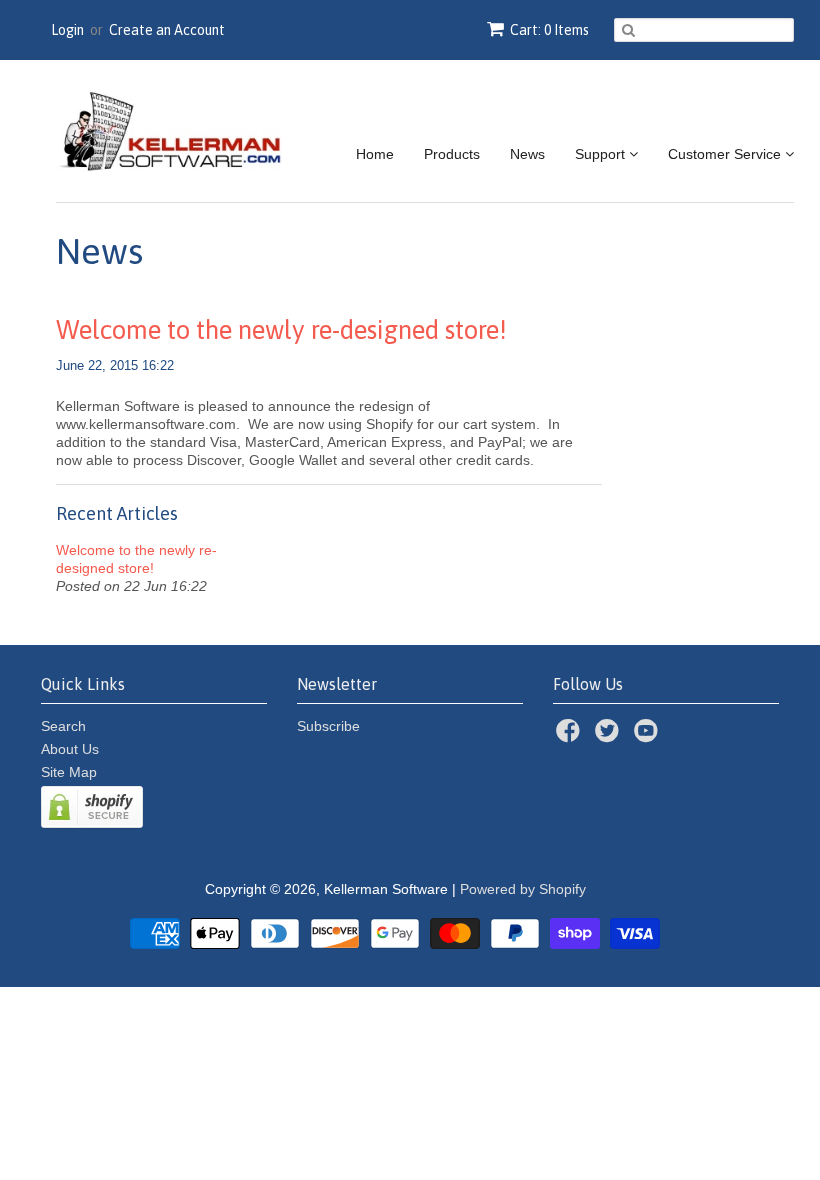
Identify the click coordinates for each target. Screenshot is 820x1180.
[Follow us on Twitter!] (610, 736)
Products (452, 154)
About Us (70, 749)
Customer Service (726, 154)
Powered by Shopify (523, 889)
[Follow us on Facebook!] (571, 736)
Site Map (69, 772)
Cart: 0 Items (549, 30)
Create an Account (167, 30)
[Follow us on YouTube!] (649, 736)
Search (63, 726)
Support (602, 154)
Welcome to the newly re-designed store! (281, 330)
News (527, 154)
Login (67, 30)
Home (375, 154)
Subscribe (328, 726)
